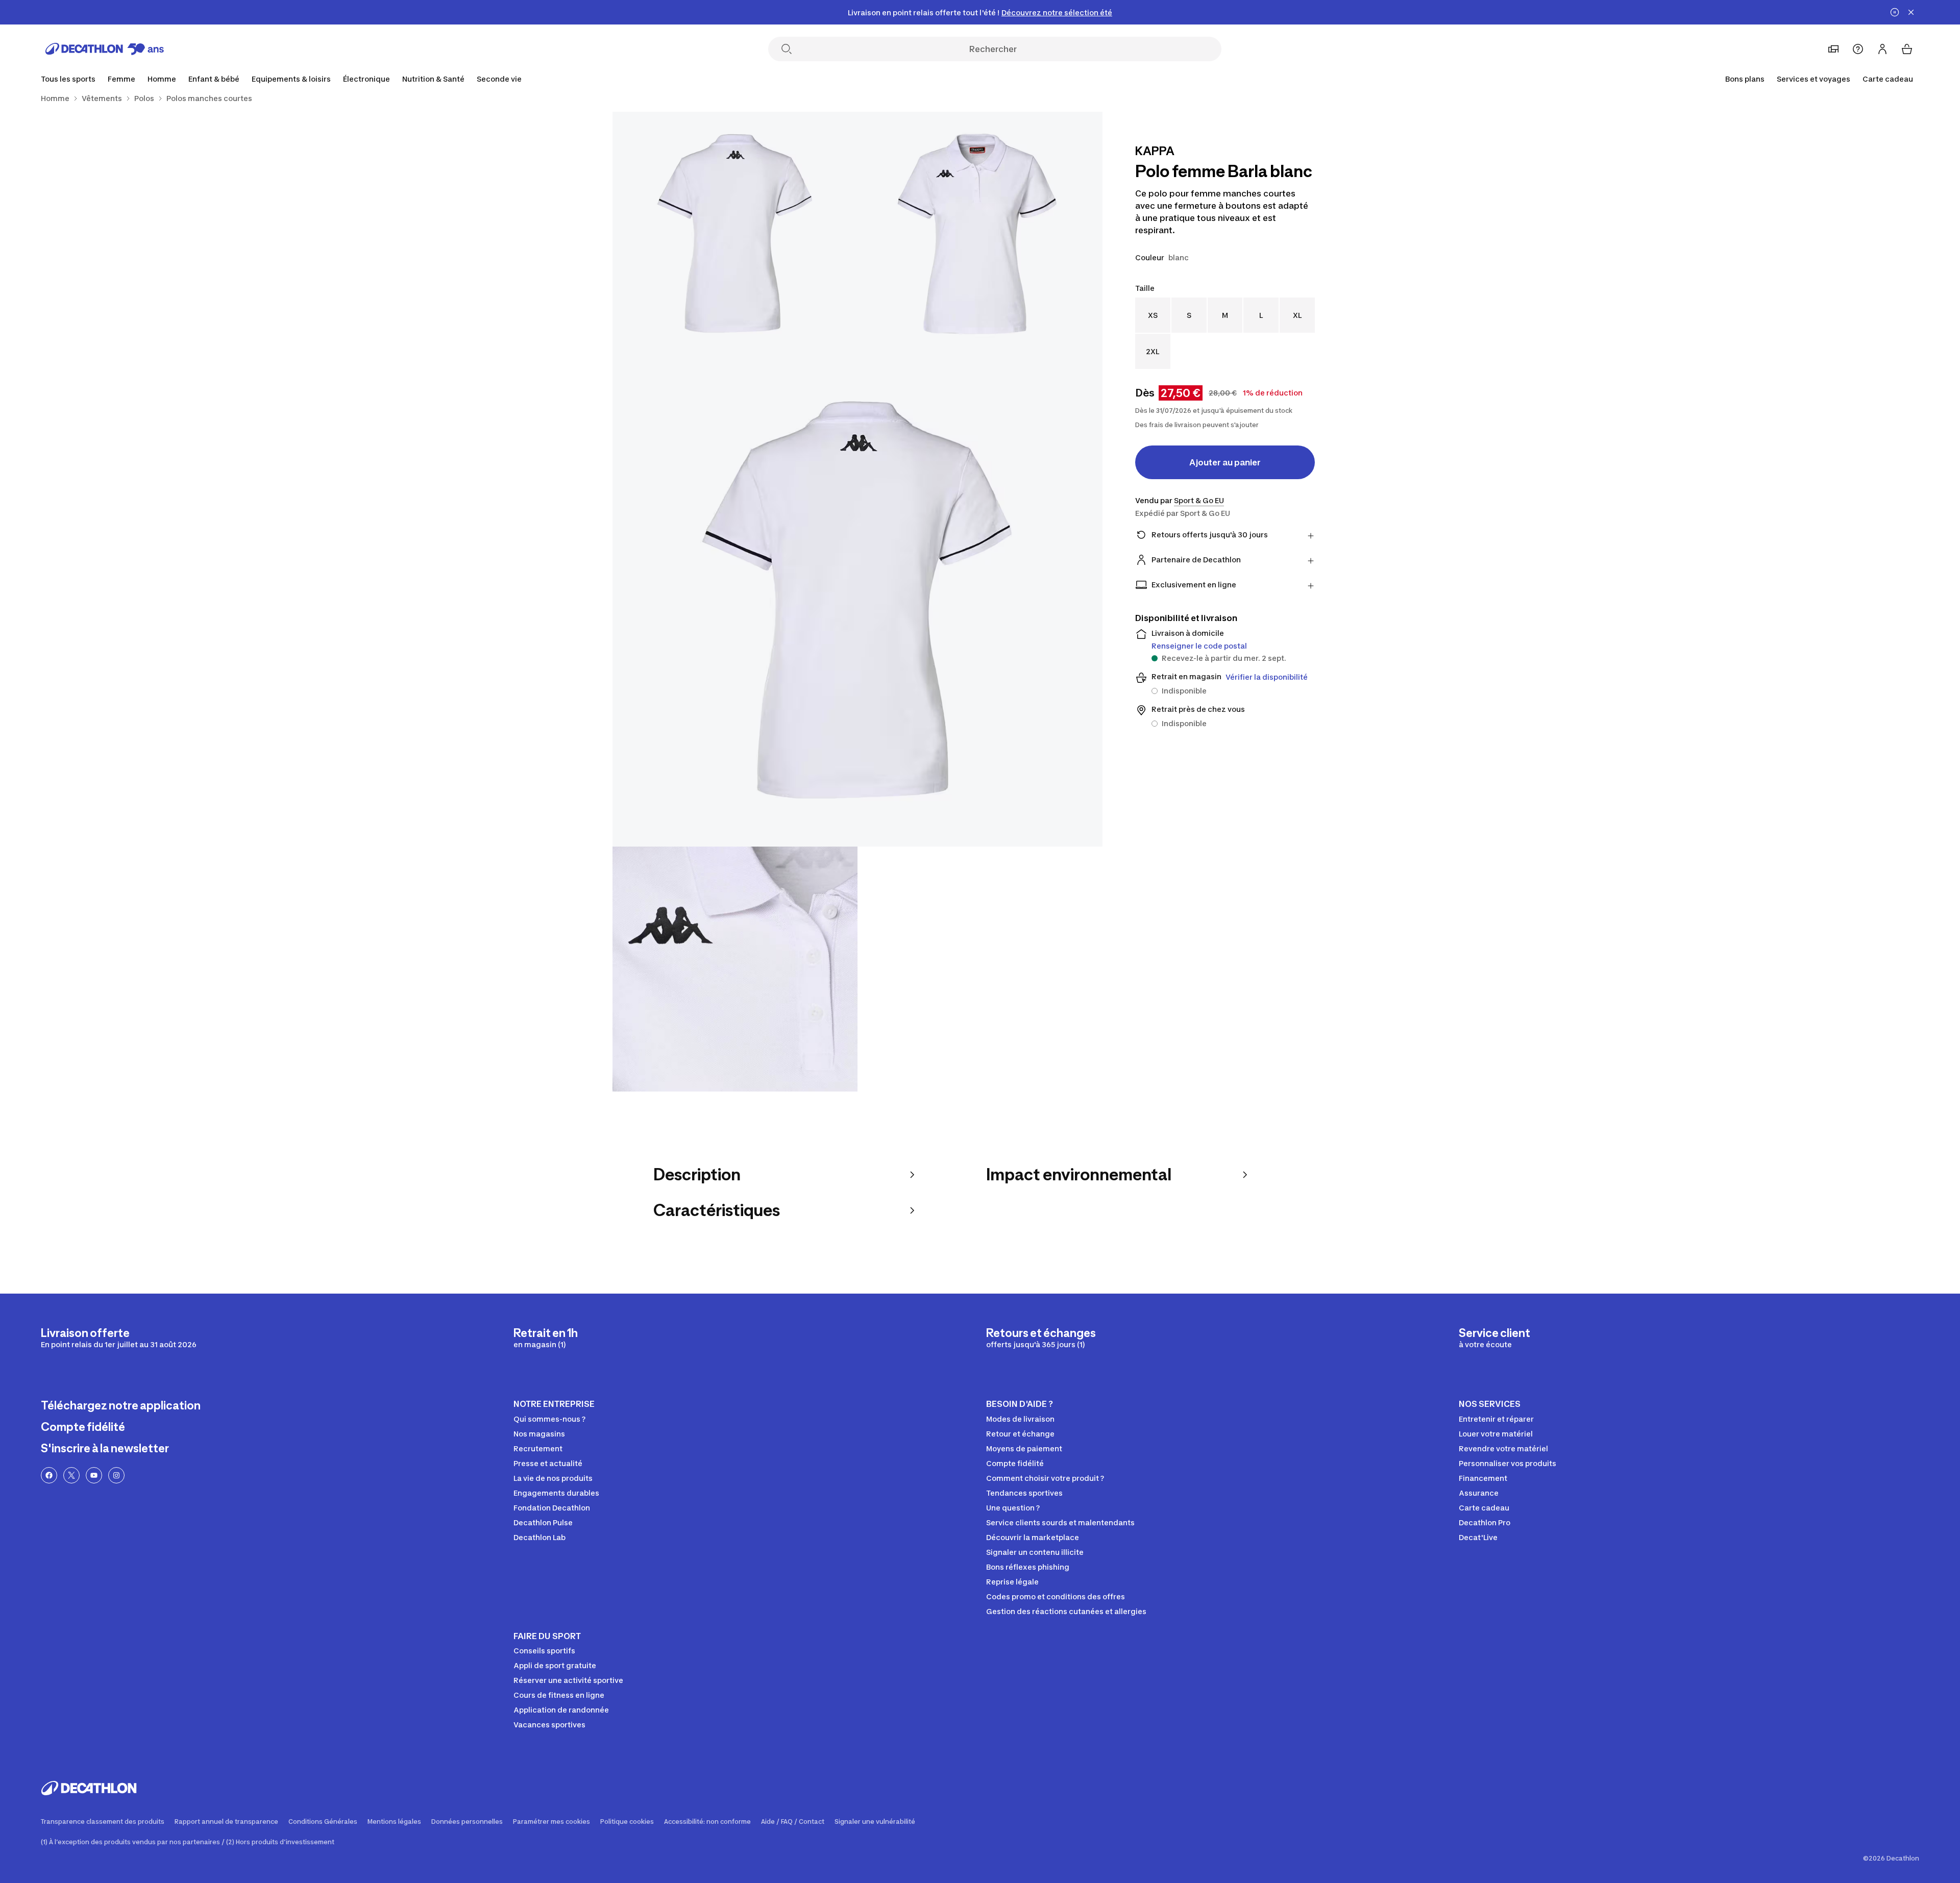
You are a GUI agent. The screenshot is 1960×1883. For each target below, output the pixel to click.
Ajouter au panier (1225, 462)
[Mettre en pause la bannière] (1895, 12)
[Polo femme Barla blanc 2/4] (735, 234)
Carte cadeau (1888, 79)
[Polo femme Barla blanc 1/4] (980, 234)
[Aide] (1858, 49)
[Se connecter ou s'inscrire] (1882, 49)
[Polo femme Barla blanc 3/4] (857, 602)
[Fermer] (1911, 12)
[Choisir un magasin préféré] (1833, 49)
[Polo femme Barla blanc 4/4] (735, 969)
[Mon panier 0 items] (1907, 49)
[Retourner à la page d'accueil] (105, 49)
